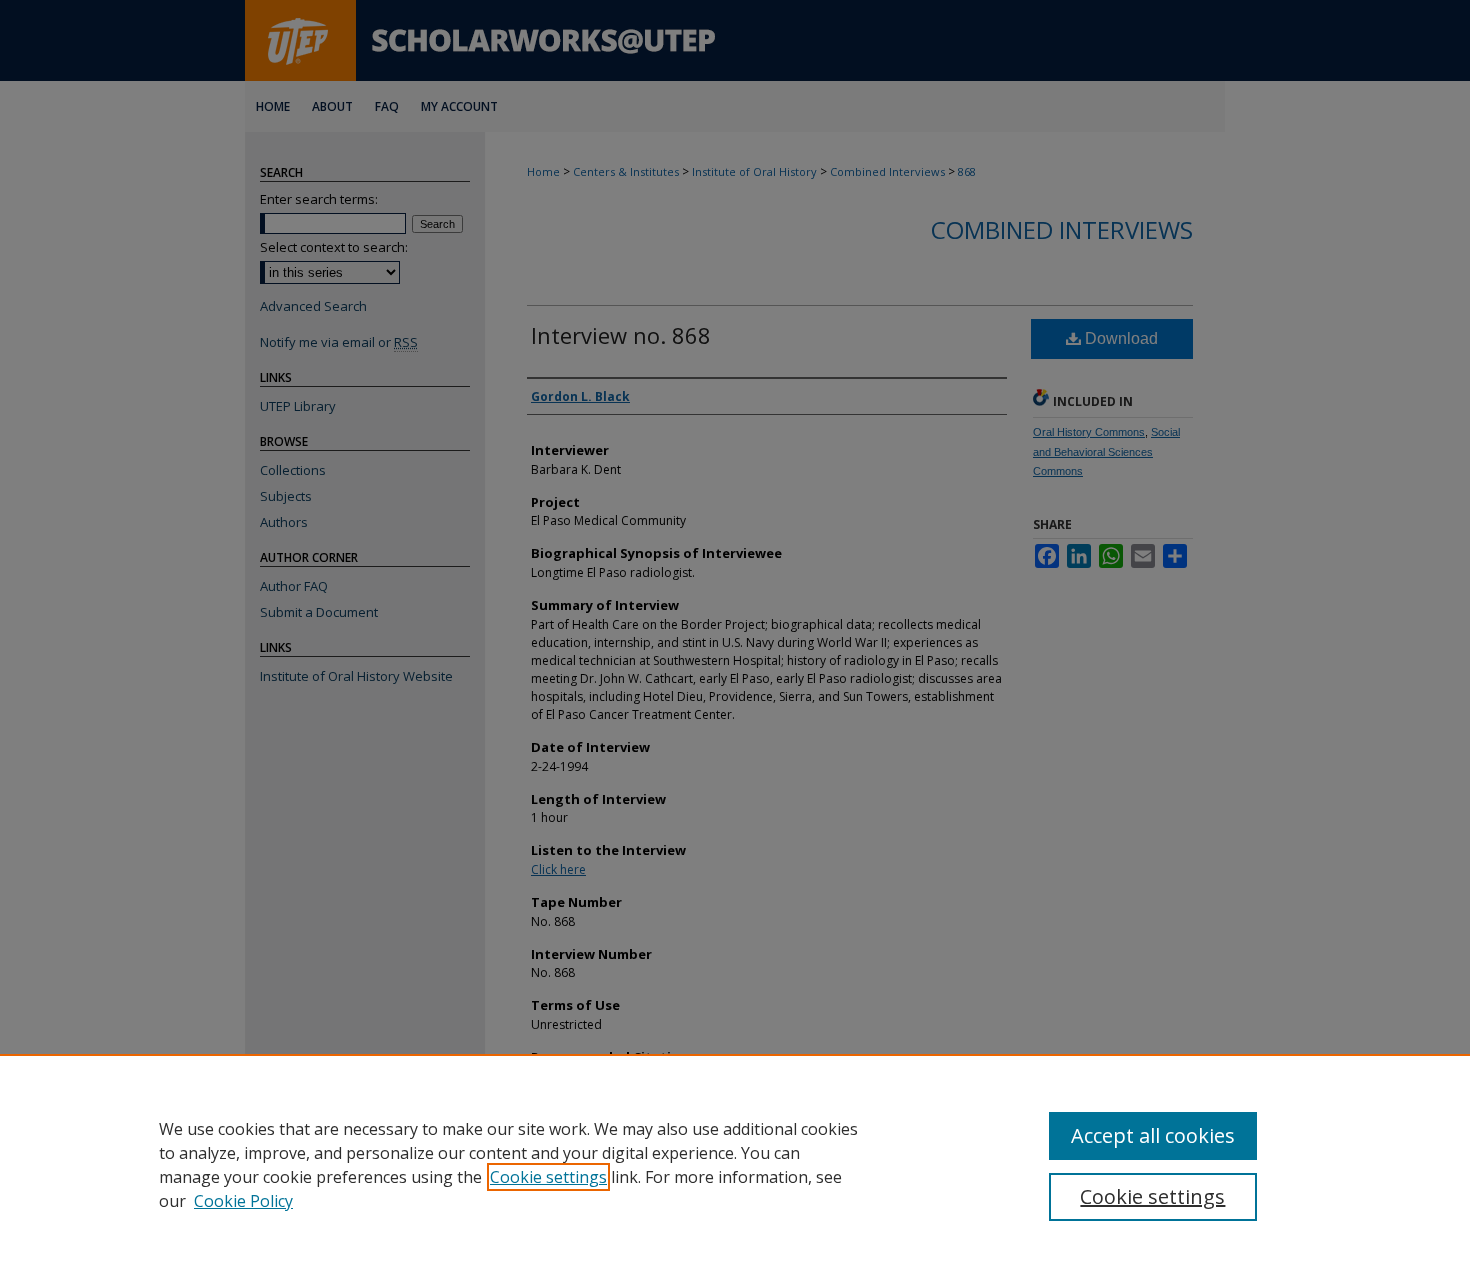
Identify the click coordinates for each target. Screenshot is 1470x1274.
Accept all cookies (1153, 1135)
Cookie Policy (243, 1201)
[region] (735, 1164)
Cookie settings (548, 1177)
